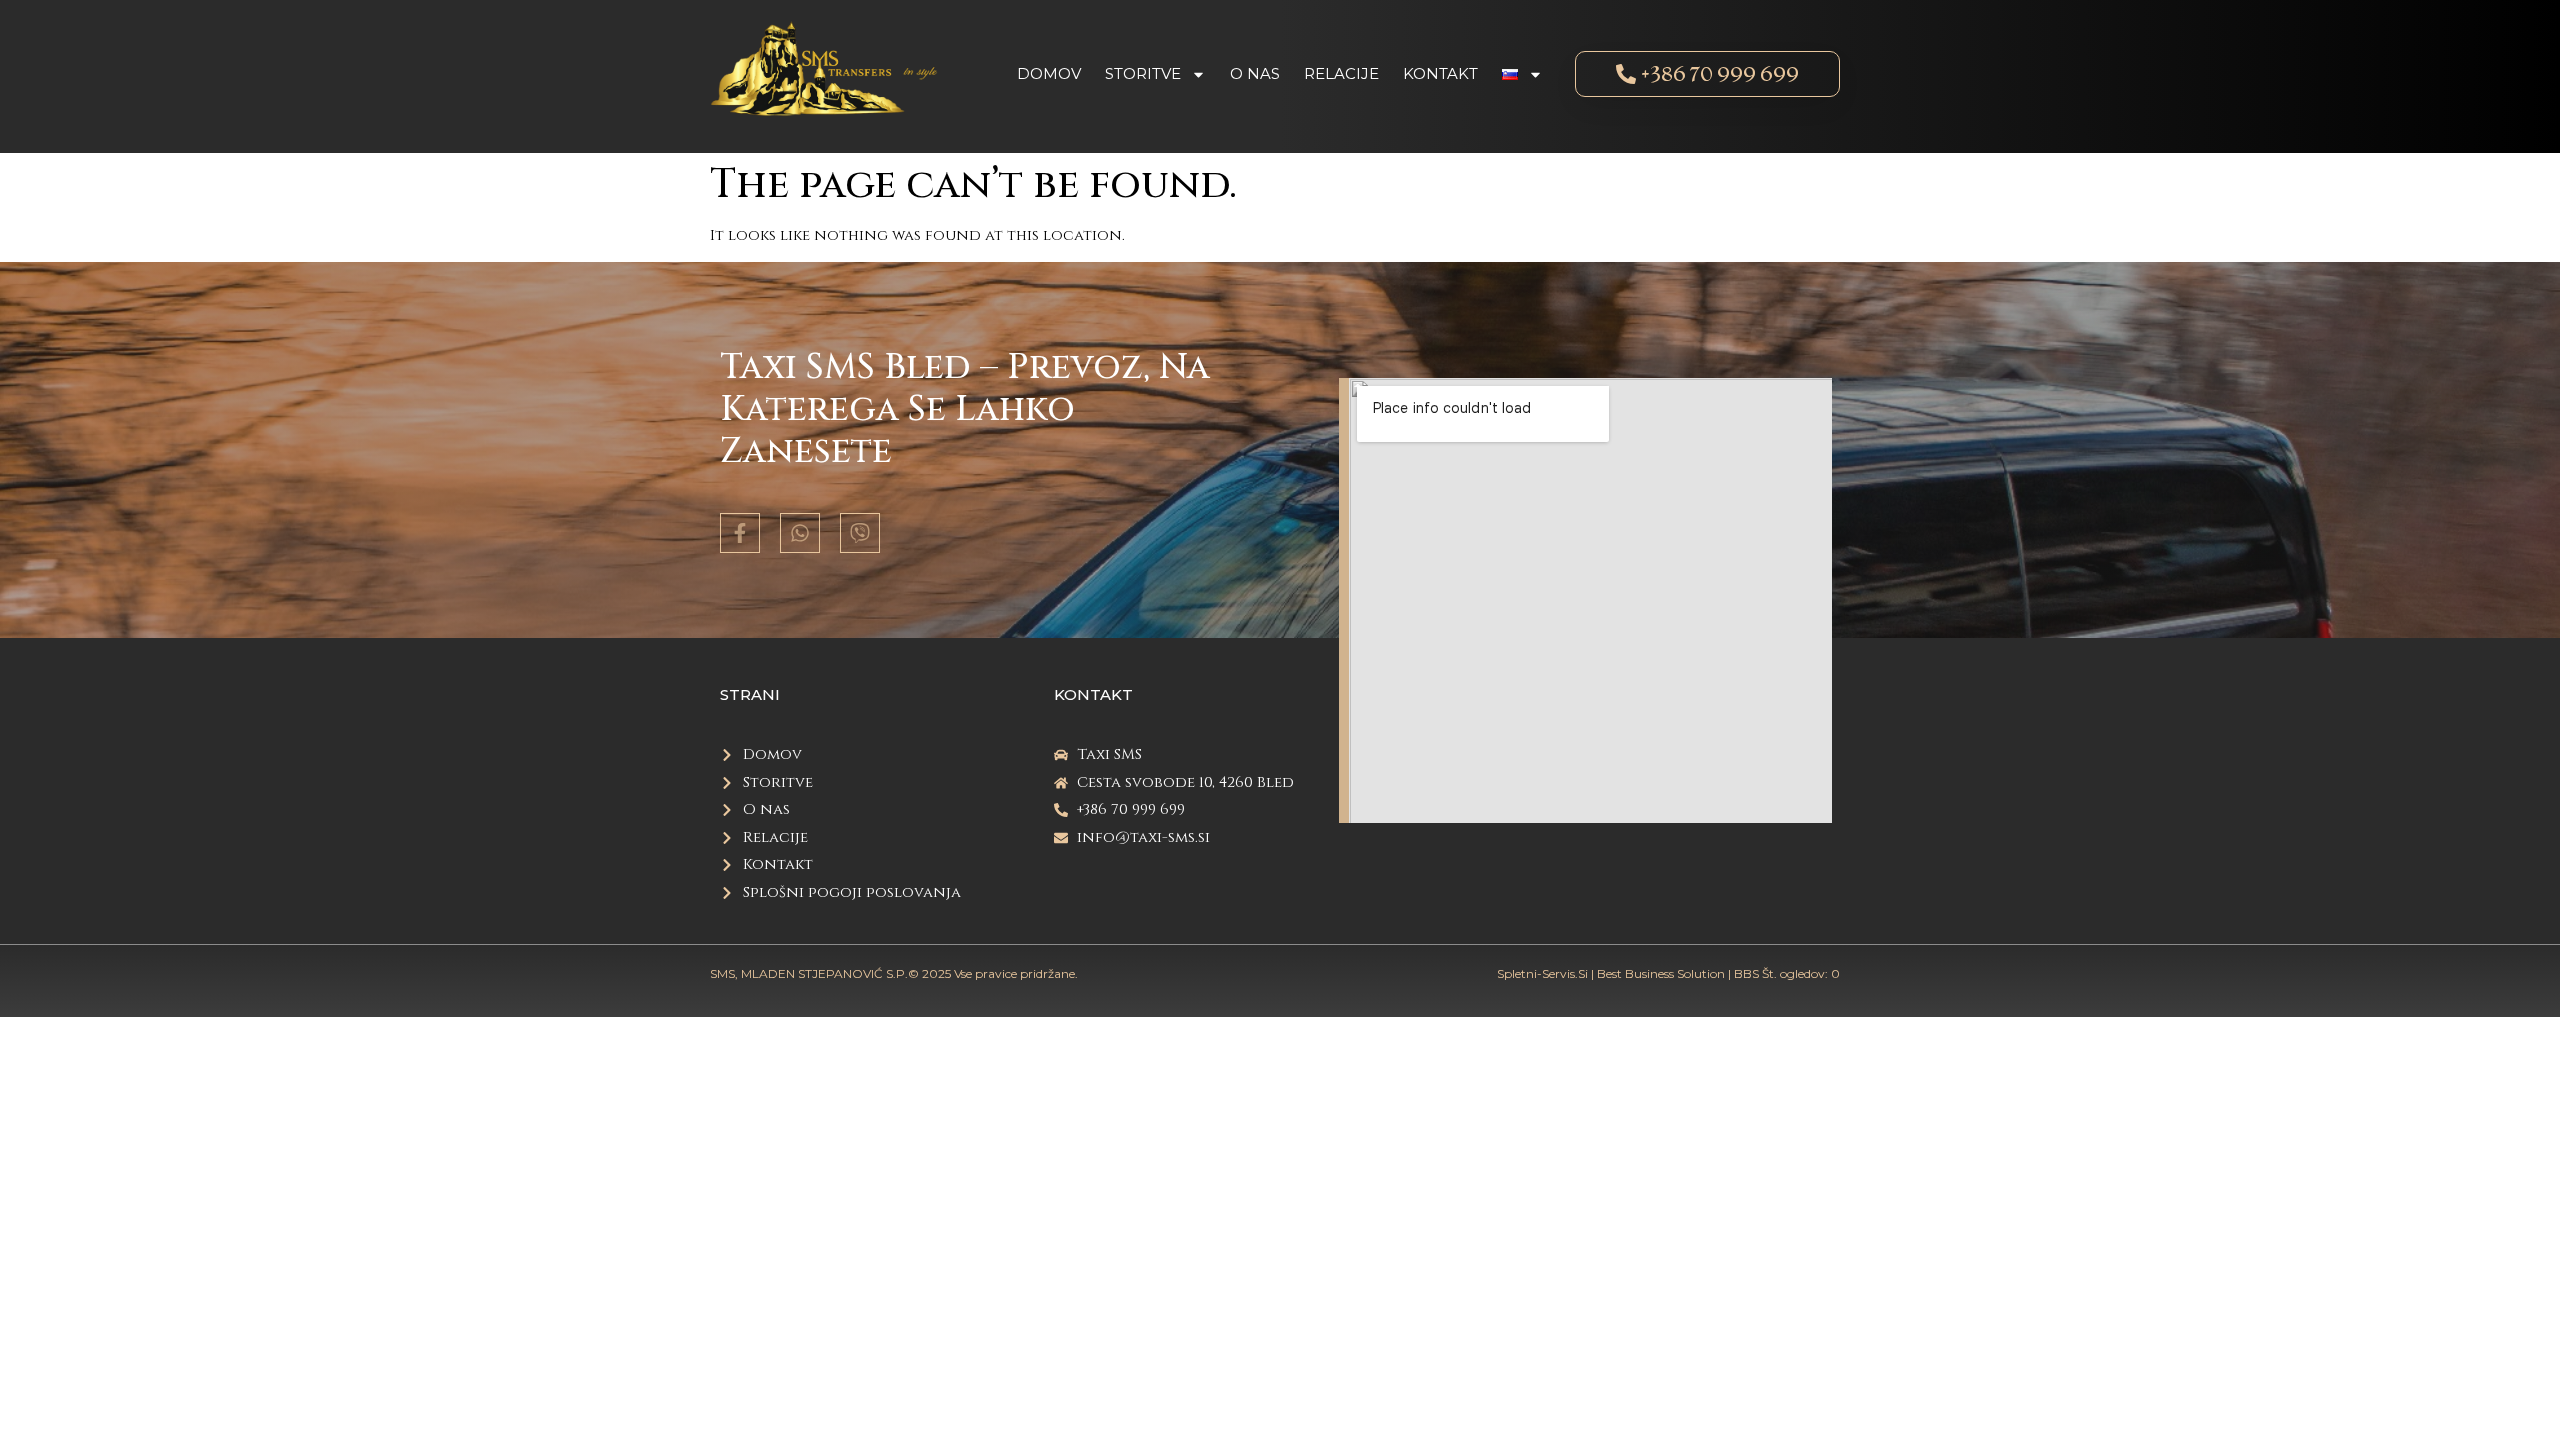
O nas (1255, 73)
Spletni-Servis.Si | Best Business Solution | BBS (1628, 973)
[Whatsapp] (800, 533)
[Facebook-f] (740, 533)
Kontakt (1440, 73)
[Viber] (860, 533)
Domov (1049, 73)
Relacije (1341, 73)
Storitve (1143, 73)
